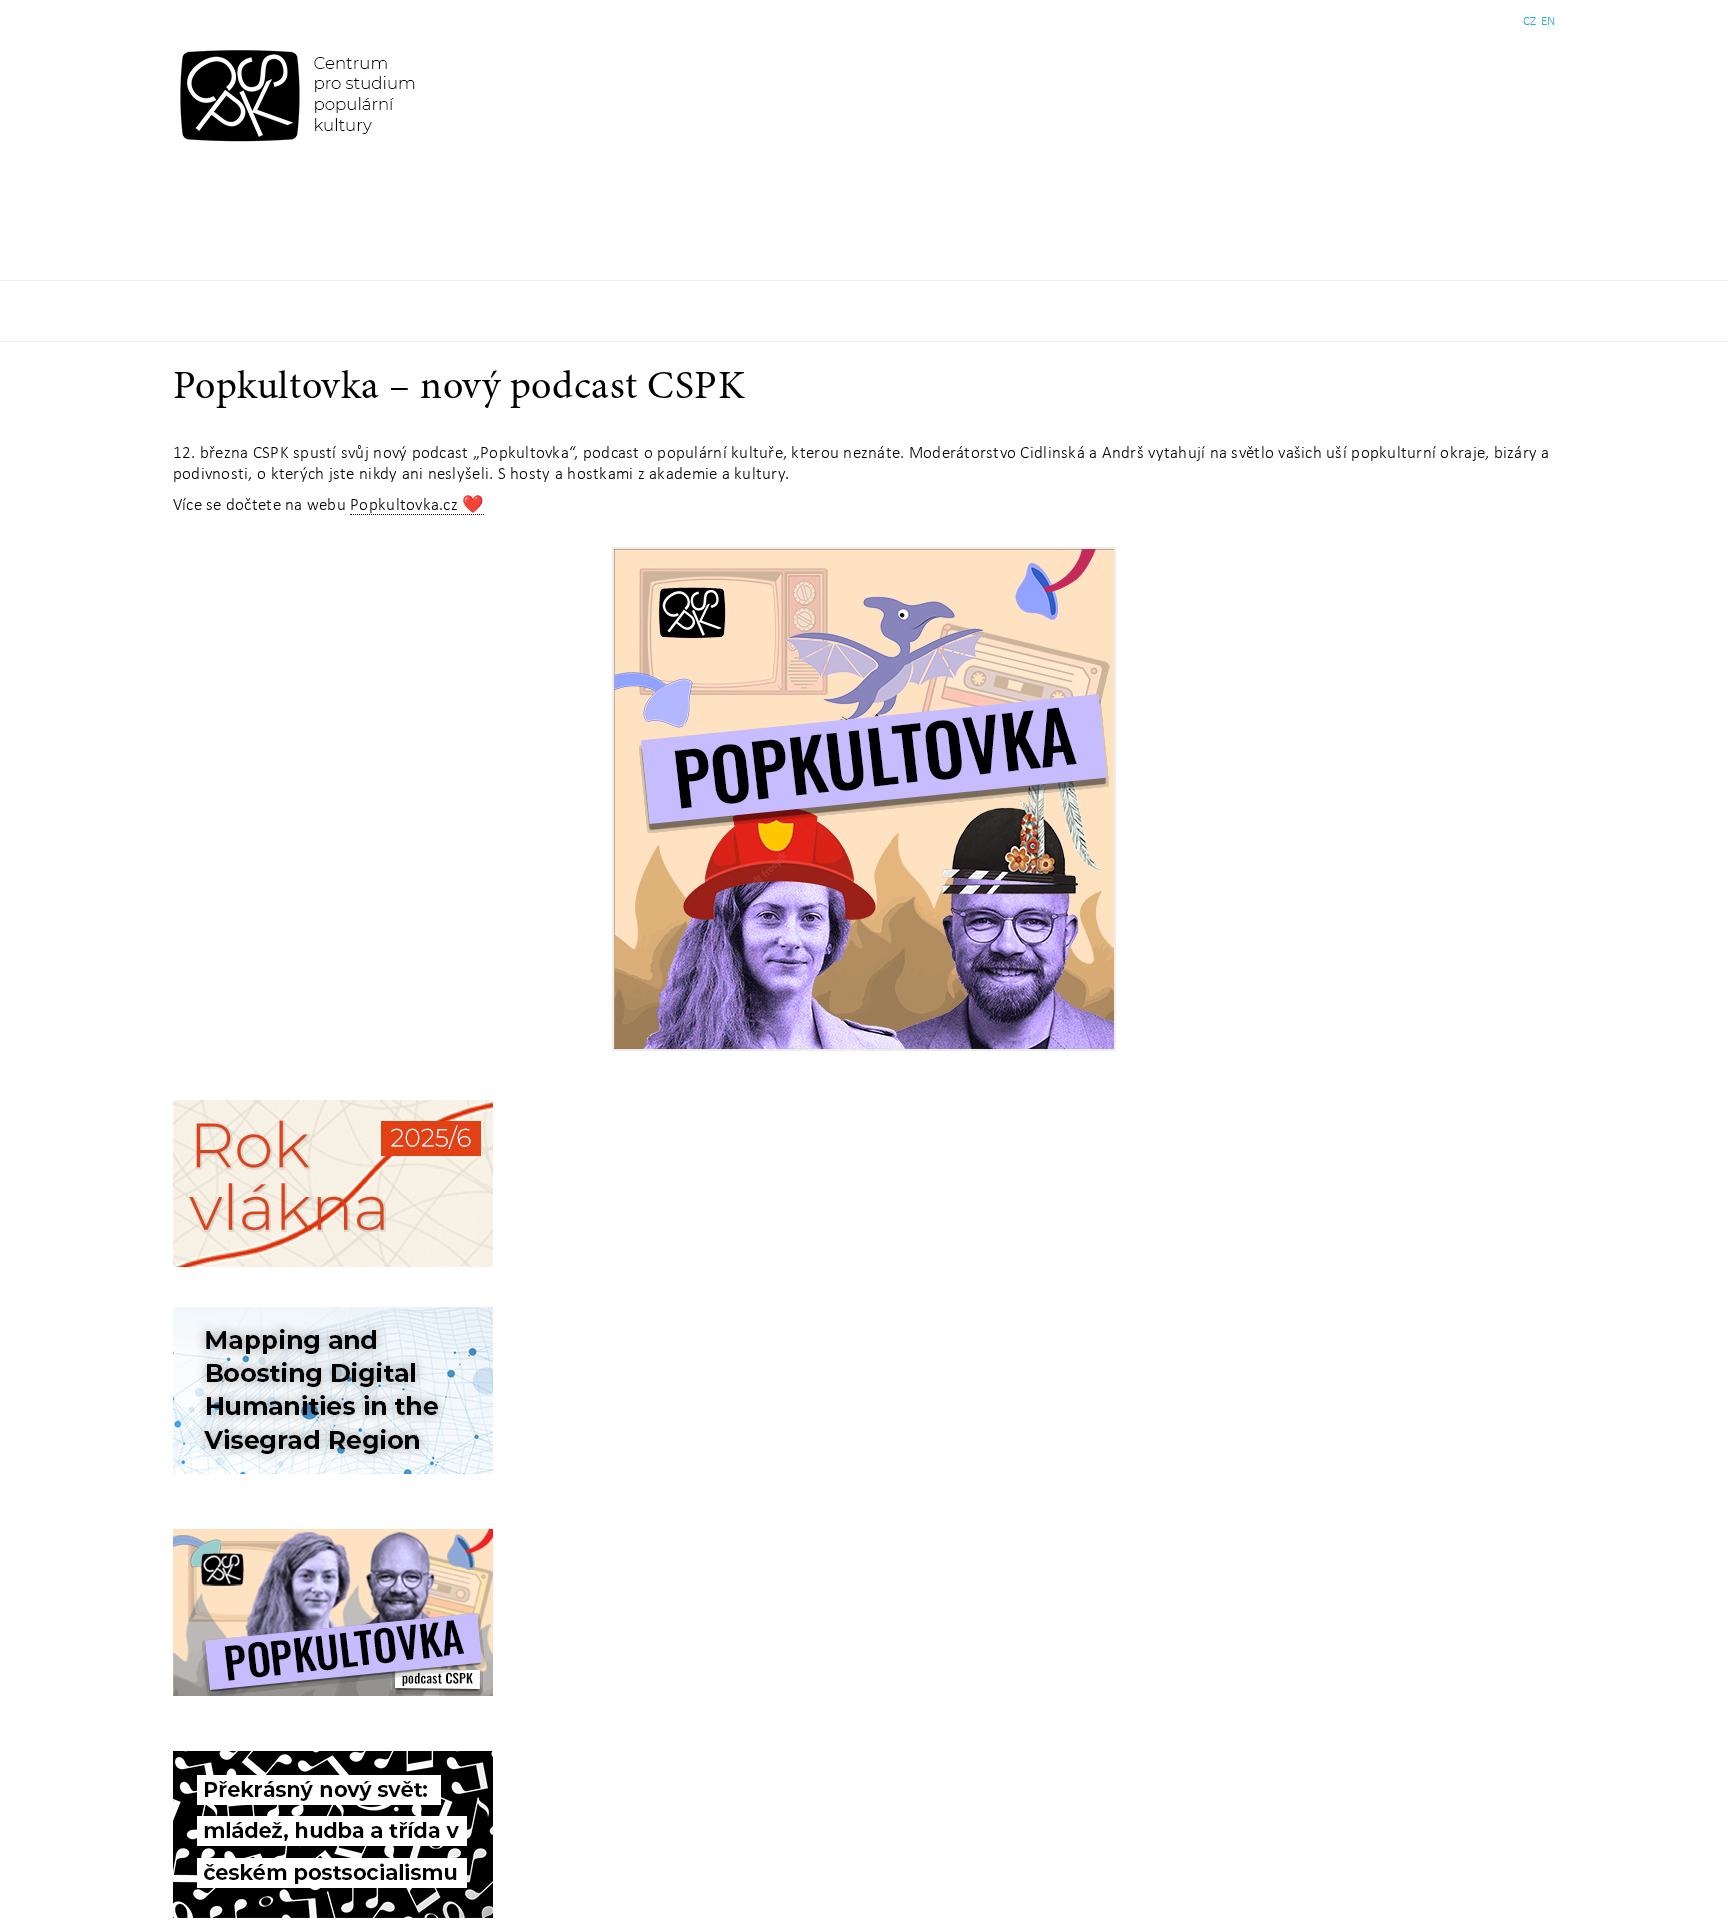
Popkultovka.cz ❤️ (417, 505)
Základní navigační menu (864, 311)
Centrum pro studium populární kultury (301, 95)
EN (1548, 21)
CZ (1529, 21)
